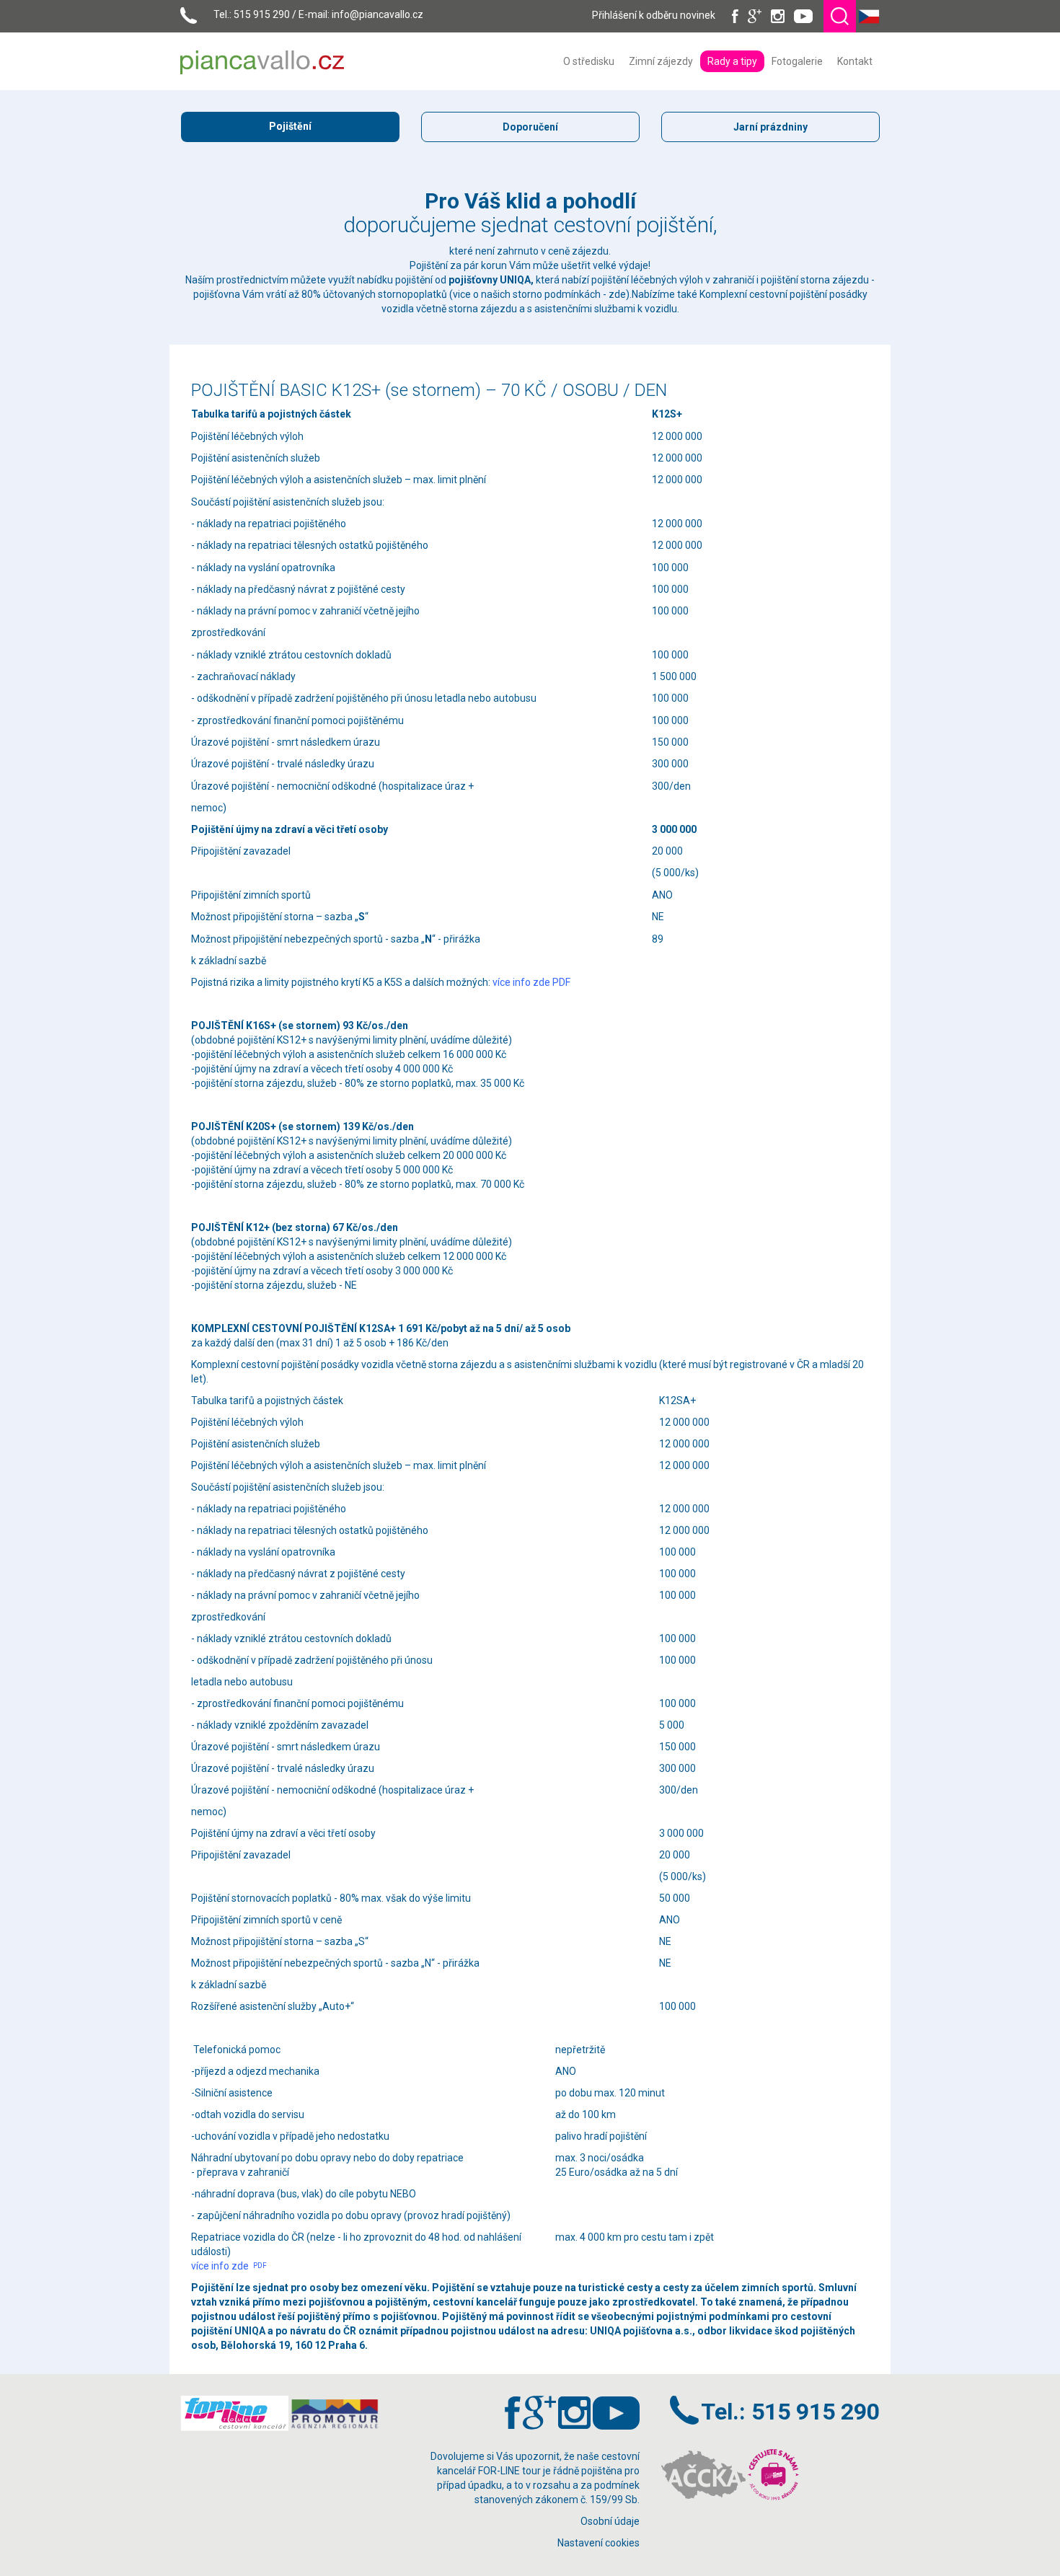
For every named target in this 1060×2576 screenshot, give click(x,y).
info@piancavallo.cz (377, 14)
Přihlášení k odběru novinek (654, 15)
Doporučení (530, 127)
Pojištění (290, 126)
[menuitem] (589, 61)
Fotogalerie (797, 61)
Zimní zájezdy (661, 61)
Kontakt (855, 61)
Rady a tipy (732, 61)
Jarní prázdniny (770, 127)
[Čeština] (869, 15)
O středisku (589, 61)
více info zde (229, 2266)
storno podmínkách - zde (569, 294)
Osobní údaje (610, 2521)
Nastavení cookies (599, 2543)
